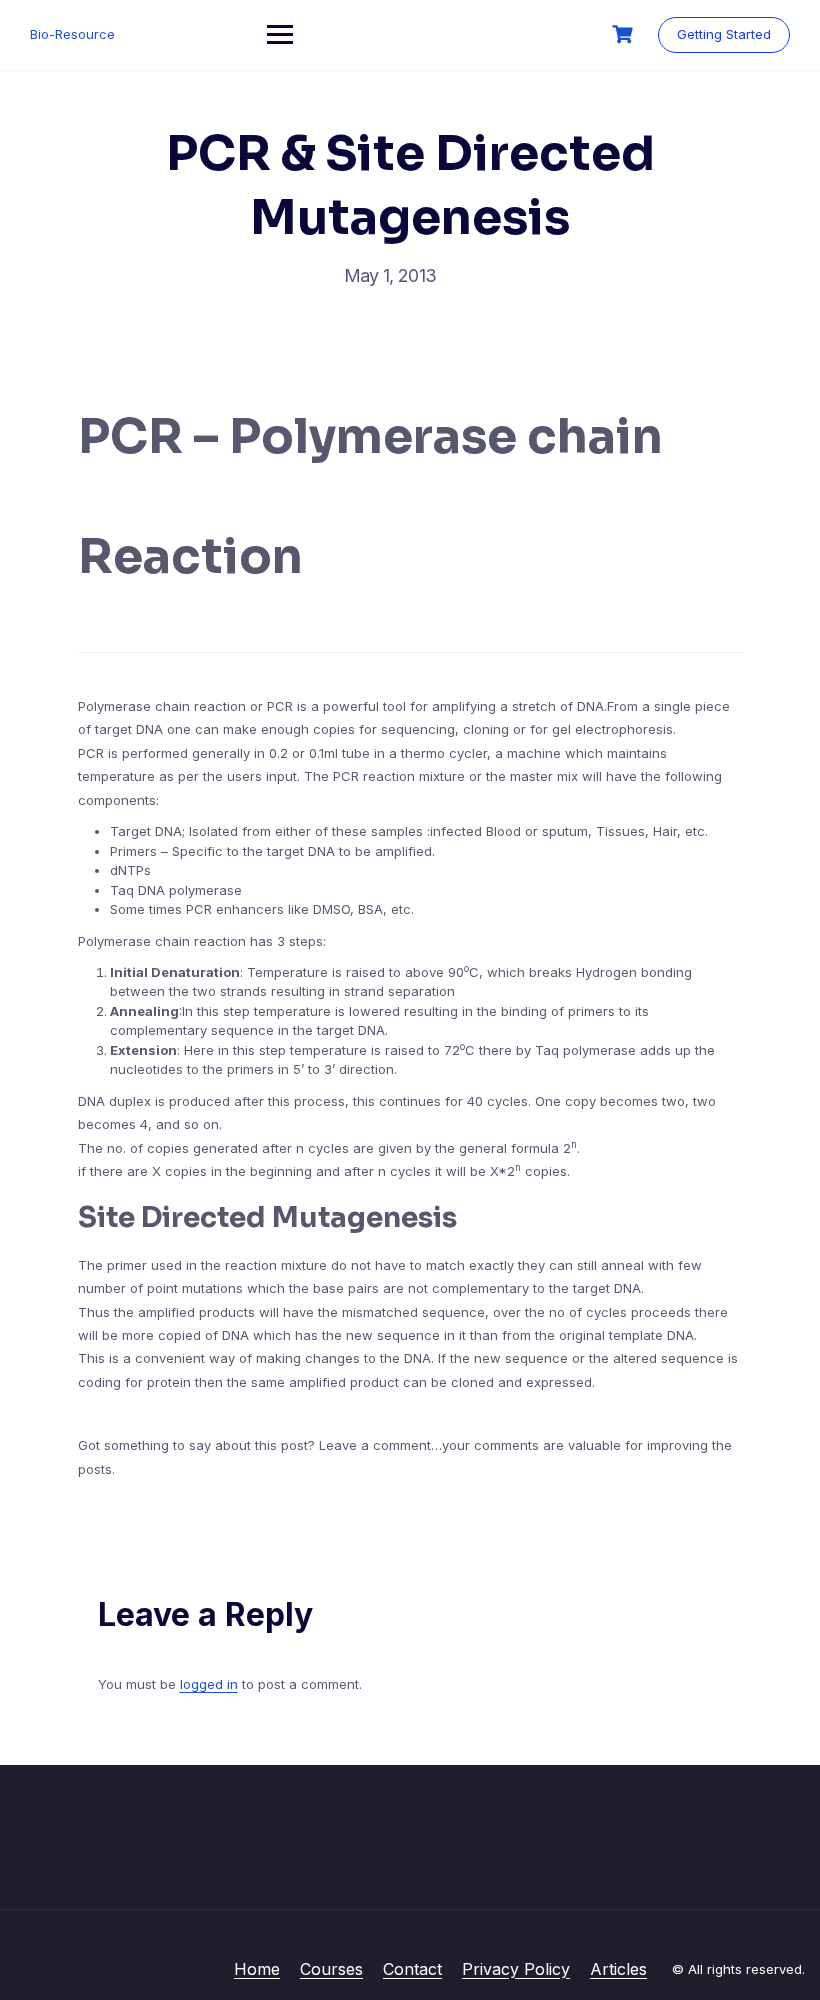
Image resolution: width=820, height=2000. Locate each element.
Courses (331, 1969)
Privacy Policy (516, 1969)
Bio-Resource (72, 34)
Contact (412, 1969)
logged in (209, 1684)
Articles (618, 1969)
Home (257, 1969)
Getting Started (724, 34)
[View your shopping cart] (625, 34)
